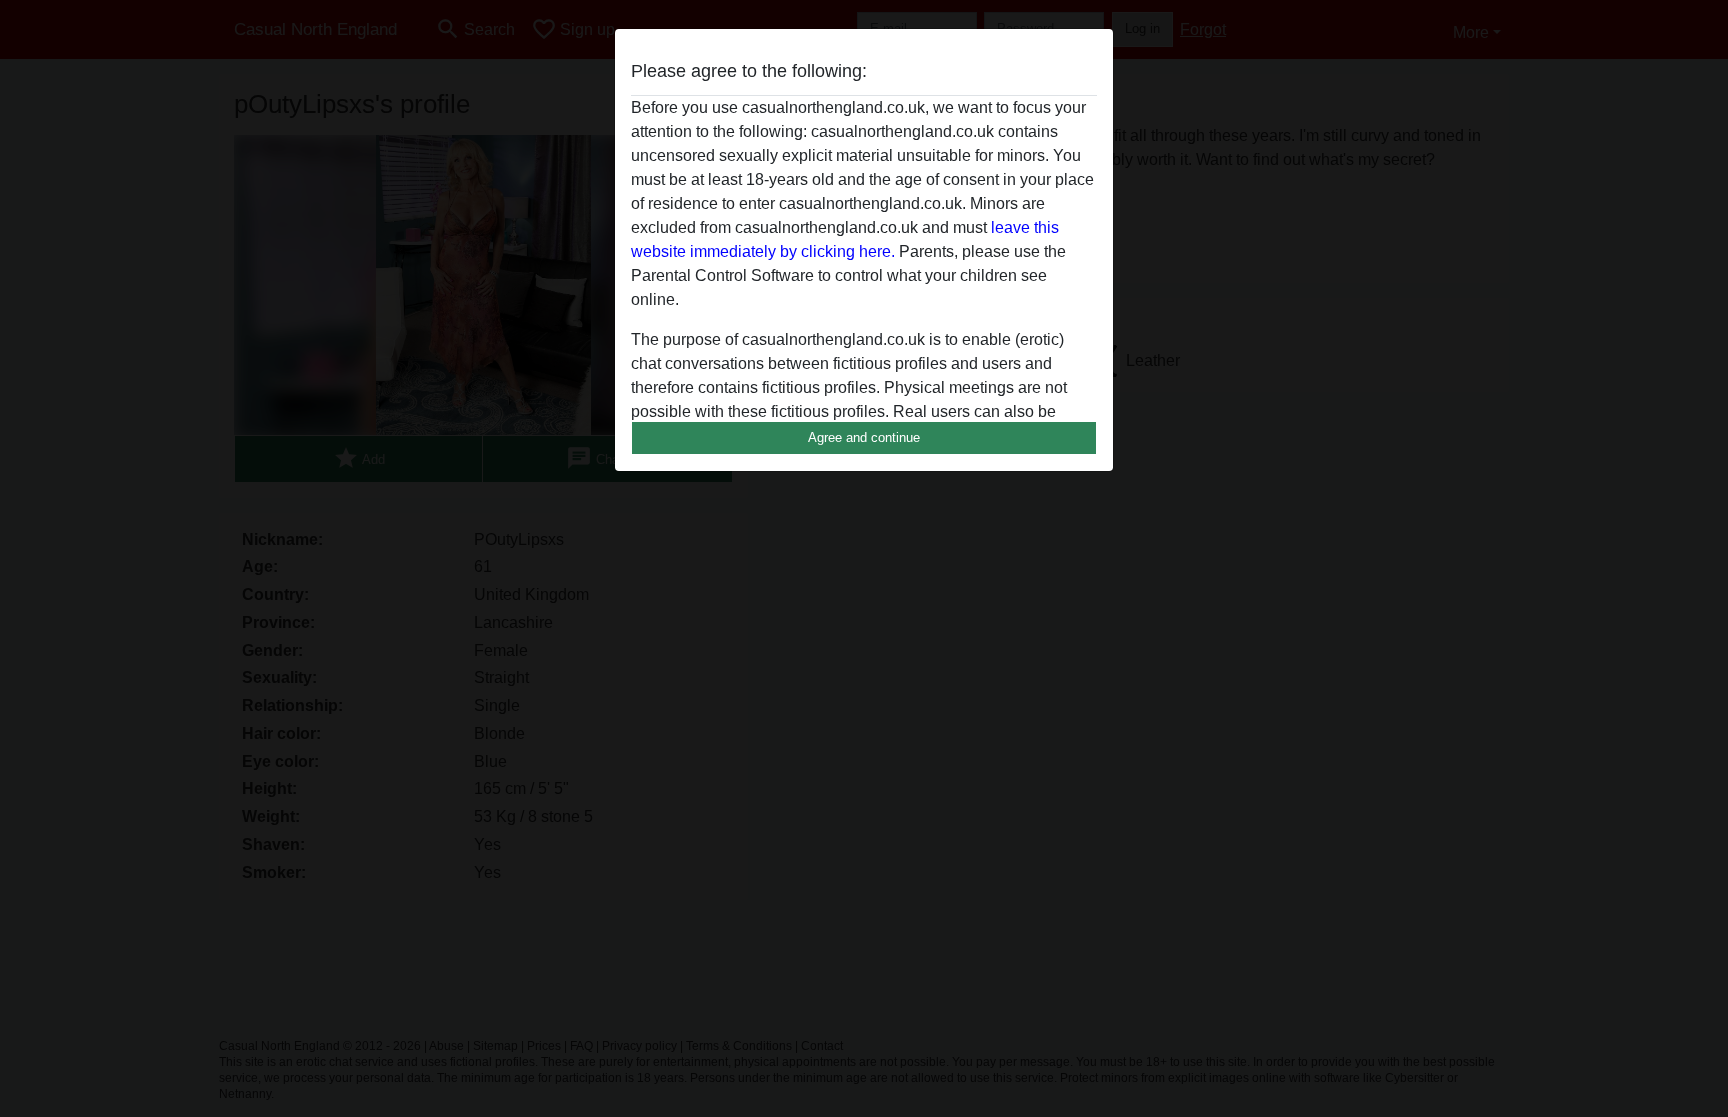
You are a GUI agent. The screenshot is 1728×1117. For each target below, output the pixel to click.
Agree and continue (864, 437)
